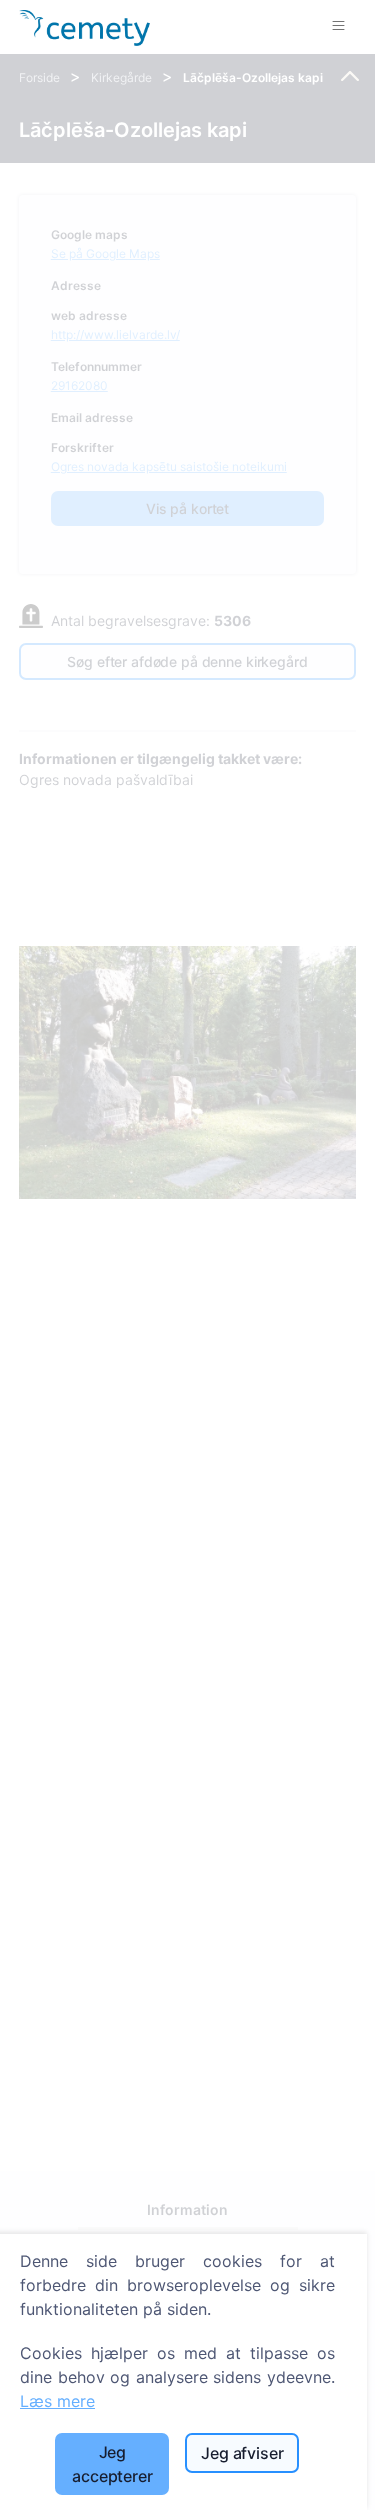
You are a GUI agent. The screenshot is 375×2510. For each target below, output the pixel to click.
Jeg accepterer (112, 2464)
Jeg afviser (242, 2453)
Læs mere (57, 2401)
